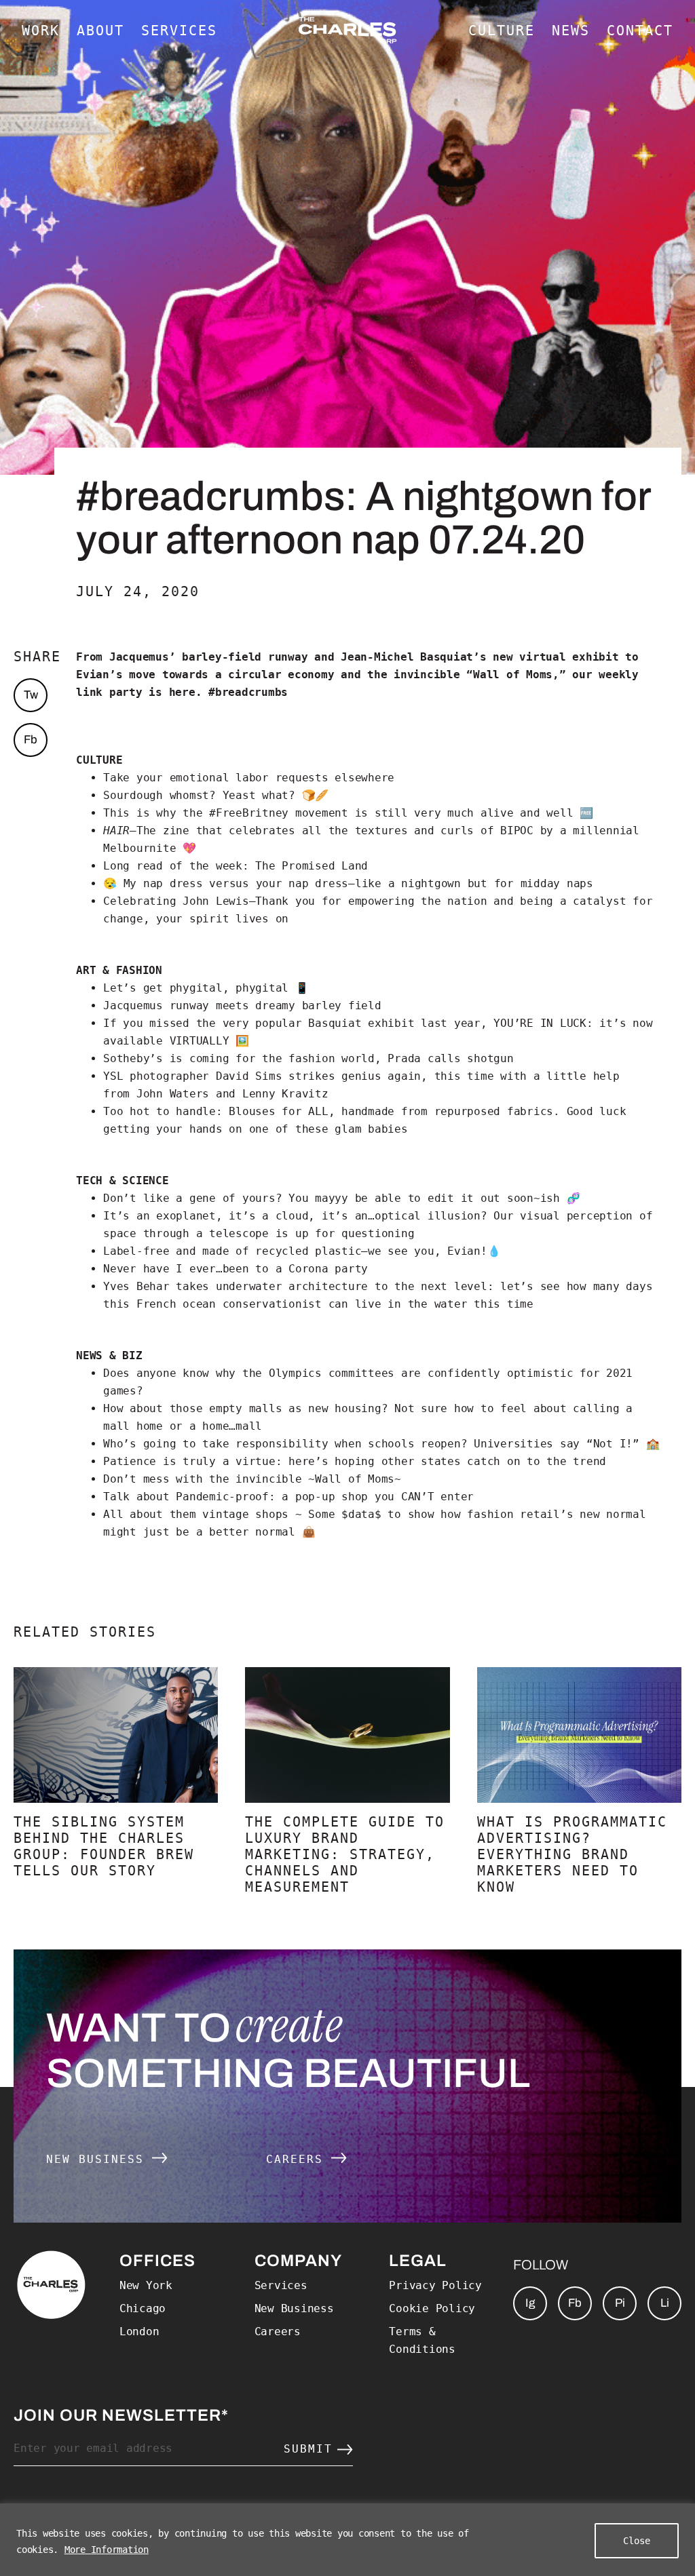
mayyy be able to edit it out (408, 1198)
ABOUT (100, 31)
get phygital (183, 988)
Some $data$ (344, 1514)
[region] (347, 2540)
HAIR (116, 831)
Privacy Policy (435, 2285)
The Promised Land (312, 866)
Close (637, 2541)
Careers (299, 2159)
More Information (107, 2550)
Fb (31, 740)
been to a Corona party (296, 1269)
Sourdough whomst (156, 795)
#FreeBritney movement (279, 813)
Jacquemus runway (156, 1006)
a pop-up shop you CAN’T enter (378, 1497)
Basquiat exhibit (361, 1023)
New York (146, 2285)
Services (281, 2285)
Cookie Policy (432, 2308)
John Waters (173, 1094)
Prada (404, 1058)
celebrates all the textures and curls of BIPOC (381, 831)
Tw (31, 695)
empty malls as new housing (295, 1408)
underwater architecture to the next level (352, 1286)
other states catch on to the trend (490, 1461)
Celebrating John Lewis (176, 901)
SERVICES (179, 31)
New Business (99, 2159)
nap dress (318, 883)
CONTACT (640, 31)
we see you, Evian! (428, 1251)
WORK (41, 31)
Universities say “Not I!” (557, 1444)
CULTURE (502, 31)
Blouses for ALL (278, 1111)
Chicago (143, 2308)
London (139, 2331)
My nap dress (163, 883)
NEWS (571, 31)
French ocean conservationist (229, 1304)
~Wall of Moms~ (355, 1479)
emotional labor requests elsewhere (282, 778)
